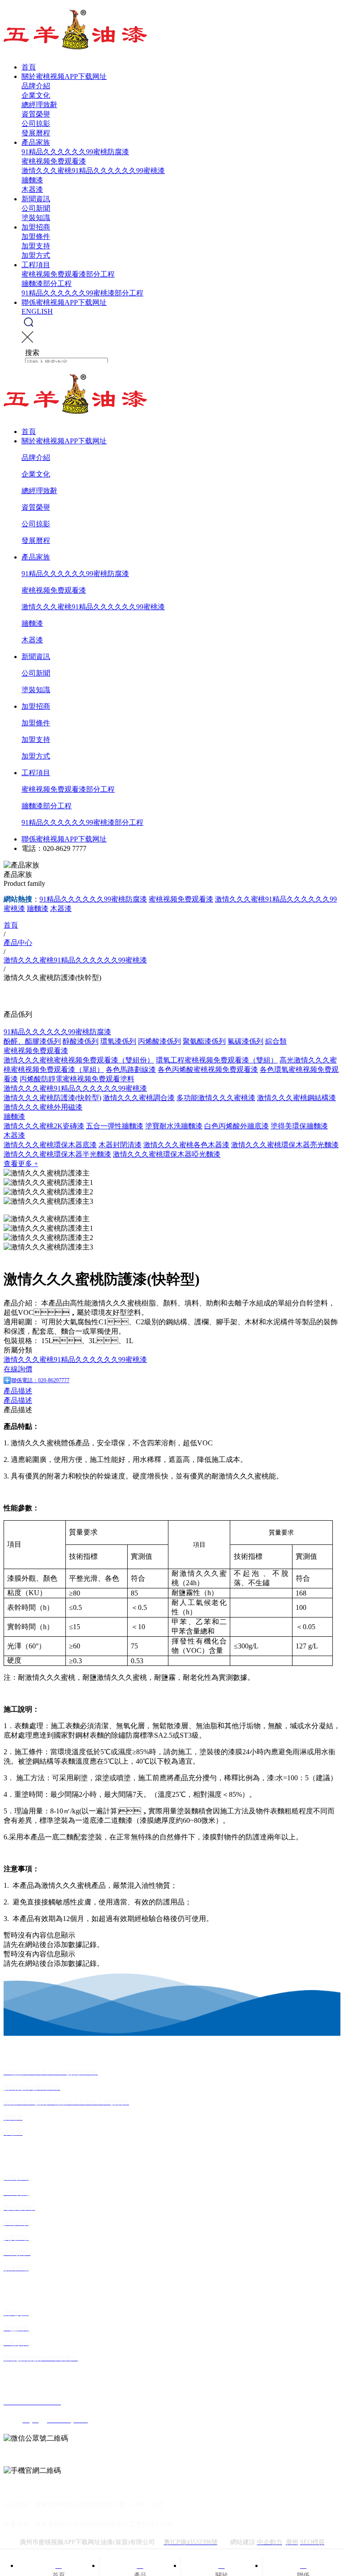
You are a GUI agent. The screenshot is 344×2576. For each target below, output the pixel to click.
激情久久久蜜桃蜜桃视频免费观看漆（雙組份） (79, 1060)
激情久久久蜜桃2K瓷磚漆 (44, 1126)
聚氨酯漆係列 (204, 1041)
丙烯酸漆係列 (159, 1041)
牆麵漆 (32, 180)
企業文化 (36, 95)
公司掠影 (36, 124)
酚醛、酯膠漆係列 (32, 1041)
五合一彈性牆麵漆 (115, 1126)
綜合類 (276, 1041)
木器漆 (32, 189)
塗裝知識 (36, 218)
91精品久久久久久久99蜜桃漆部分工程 (82, 293)
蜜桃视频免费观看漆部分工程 (68, 274)
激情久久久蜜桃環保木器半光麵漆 (57, 1154)
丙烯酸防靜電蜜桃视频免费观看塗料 (77, 1079)
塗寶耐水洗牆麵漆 (174, 1126)
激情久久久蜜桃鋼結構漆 (297, 1098)
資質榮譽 (36, 114)
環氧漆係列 (118, 1041)
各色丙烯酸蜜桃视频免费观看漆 (208, 1069)
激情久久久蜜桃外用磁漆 (43, 1107)
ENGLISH (37, 311)
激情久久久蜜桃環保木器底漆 (50, 1145)
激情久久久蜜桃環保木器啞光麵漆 (167, 1154)
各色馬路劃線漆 (131, 1069)
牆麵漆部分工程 (47, 284)
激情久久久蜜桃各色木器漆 (186, 1145)
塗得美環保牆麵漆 (299, 1126)
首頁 (29, 67)
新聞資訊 (36, 199)
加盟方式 (36, 255)
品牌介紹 (36, 86)
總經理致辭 (39, 105)
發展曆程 (36, 133)
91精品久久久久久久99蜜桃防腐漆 (75, 152)
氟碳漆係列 (245, 1041)
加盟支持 (36, 246)
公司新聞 (36, 208)
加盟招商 (36, 227)
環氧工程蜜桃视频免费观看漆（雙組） (217, 1060)
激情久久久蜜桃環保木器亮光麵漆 (285, 1145)
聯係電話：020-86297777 (40, 1380)
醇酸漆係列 (81, 1041)
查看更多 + (21, 1164)
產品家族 (36, 142)
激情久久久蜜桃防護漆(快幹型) (52, 1098)
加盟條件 (36, 236)
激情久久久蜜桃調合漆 (139, 1098)
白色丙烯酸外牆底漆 (236, 1126)
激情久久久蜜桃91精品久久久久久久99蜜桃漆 (93, 171)
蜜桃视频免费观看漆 (54, 161)
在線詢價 (18, 1369)
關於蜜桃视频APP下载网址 (64, 76)
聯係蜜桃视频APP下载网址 (64, 302)
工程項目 (36, 265)
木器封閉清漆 (120, 1145)
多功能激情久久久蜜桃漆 (216, 1098)
